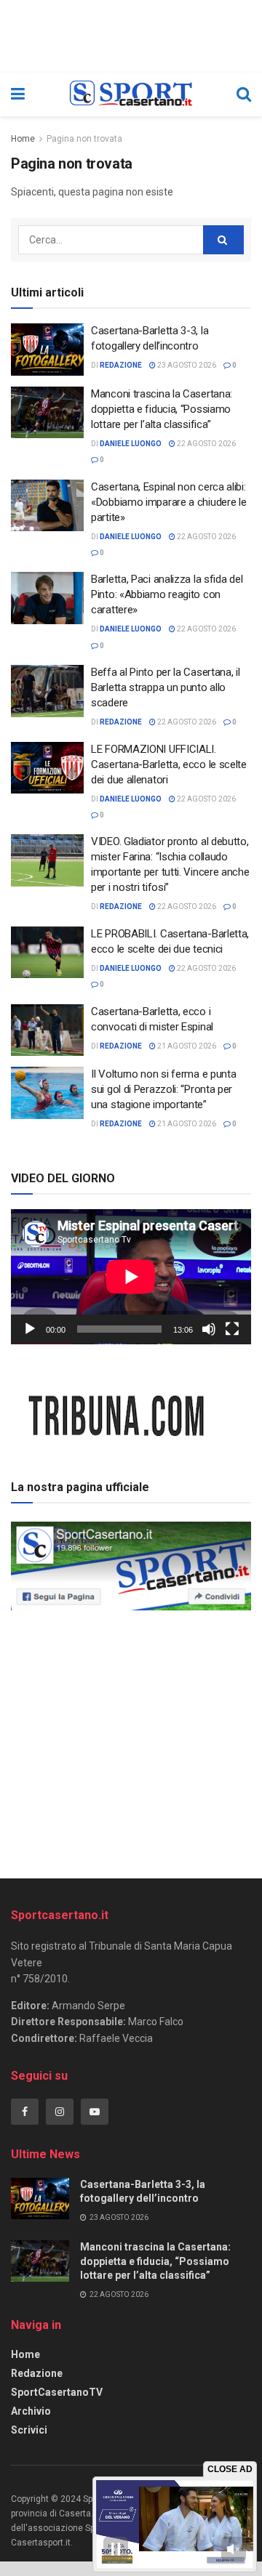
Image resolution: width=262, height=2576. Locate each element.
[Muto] (209, 1329)
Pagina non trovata (84, 139)
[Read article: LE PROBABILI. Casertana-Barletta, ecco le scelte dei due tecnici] (47, 953)
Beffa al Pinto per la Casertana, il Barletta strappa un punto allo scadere (166, 687)
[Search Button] (244, 94)
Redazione (37, 2373)
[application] (131, 1277)
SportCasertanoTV (57, 2392)
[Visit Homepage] (131, 94)
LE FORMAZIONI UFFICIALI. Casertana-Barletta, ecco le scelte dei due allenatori (169, 764)
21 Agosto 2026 (186, 1046)
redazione (121, 365)
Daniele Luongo (131, 444)
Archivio (31, 2411)
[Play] (30, 1329)
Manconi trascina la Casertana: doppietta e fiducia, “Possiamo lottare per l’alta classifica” (162, 409)
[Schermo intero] (232, 1329)
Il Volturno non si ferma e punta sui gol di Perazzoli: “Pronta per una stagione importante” (163, 1089)
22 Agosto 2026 (206, 444)
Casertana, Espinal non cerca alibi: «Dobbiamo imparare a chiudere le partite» (168, 502)
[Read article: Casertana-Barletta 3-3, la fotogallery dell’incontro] (47, 350)
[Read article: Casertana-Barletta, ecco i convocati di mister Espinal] (47, 1030)
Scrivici (29, 2430)
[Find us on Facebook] (25, 2112)
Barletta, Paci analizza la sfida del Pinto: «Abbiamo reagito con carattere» (167, 594)
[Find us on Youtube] (95, 2112)
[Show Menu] (18, 94)
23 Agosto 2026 (186, 365)
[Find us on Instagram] (60, 2112)
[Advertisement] (131, 1740)
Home (23, 139)
